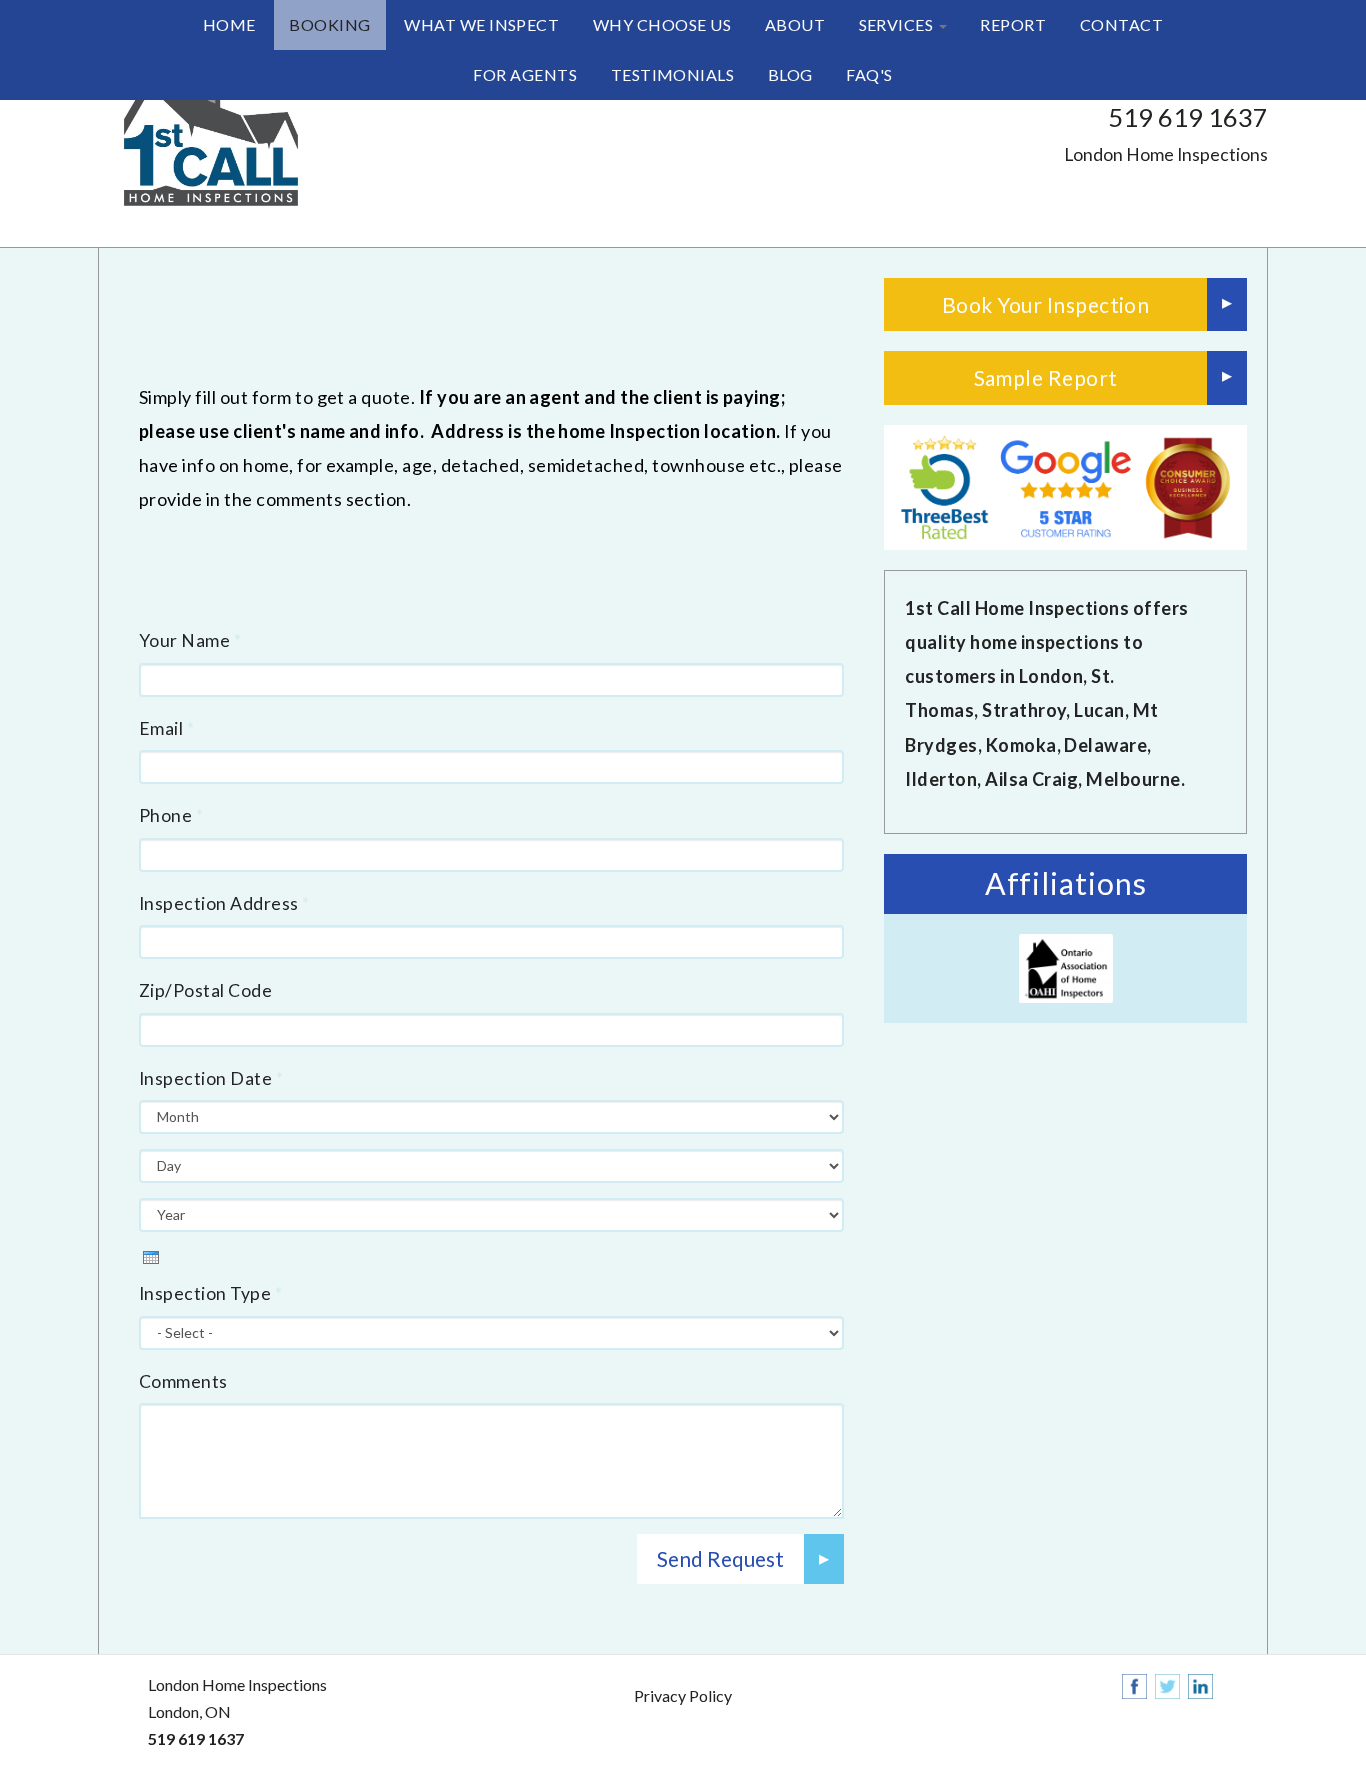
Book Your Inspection (1046, 304)
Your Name (190, 640)
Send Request (720, 1558)
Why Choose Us (662, 24)
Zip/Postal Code (205, 990)
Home (229, 24)
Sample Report (1046, 377)
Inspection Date (211, 1078)
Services (898, 24)
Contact (1121, 24)
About (795, 24)
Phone (171, 815)
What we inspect (481, 24)
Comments (183, 1381)
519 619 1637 (1188, 117)
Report (1013, 24)
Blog (790, 74)
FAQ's (869, 74)
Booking (329, 24)
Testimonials (673, 74)
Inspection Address (224, 903)
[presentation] (151, 1257)
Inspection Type (210, 1293)
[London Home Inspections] (208, 145)
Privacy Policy (683, 1695)
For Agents (525, 74)
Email (166, 728)
